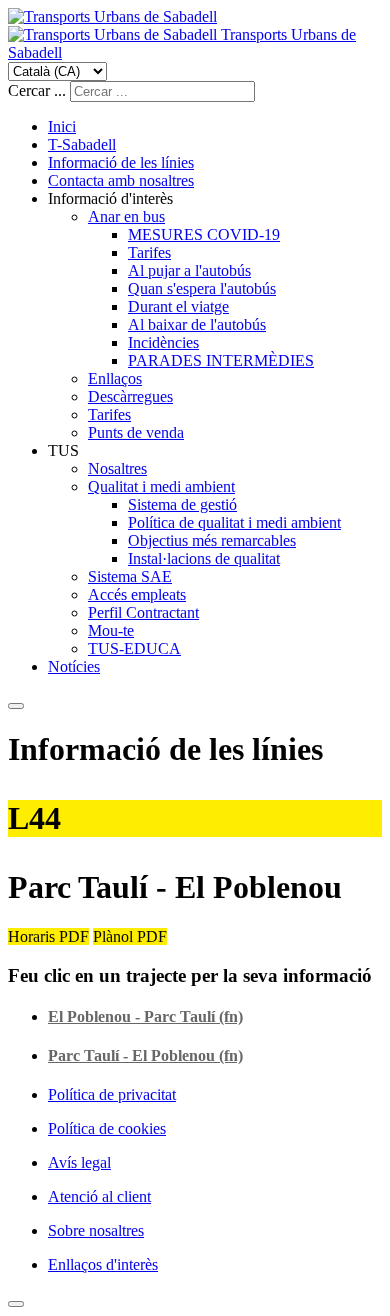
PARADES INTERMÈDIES (221, 360)
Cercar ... (37, 90)
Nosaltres (117, 468)
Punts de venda (136, 432)
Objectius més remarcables (212, 540)
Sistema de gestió (182, 504)
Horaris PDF (48, 936)
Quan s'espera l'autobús (202, 288)
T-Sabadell (82, 144)
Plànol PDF (130, 936)
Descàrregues (130, 396)
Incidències (163, 342)
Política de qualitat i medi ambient (234, 522)
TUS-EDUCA (134, 648)
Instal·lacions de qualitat (204, 558)
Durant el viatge (178, 306)
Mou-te (111, 630)
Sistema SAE (130, 576)
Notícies (74, 666)
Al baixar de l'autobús (197, 324)
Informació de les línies (121, 162)
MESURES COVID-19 (204, 234)
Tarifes (149, 252)
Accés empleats (137, 594)
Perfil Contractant (143, 612)
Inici (62, 126)
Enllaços (115, 378)
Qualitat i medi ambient (161, 486)
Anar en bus (126, 216)
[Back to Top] (16, 1304)
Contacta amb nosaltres (121, 180)
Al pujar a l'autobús (189, 270)
